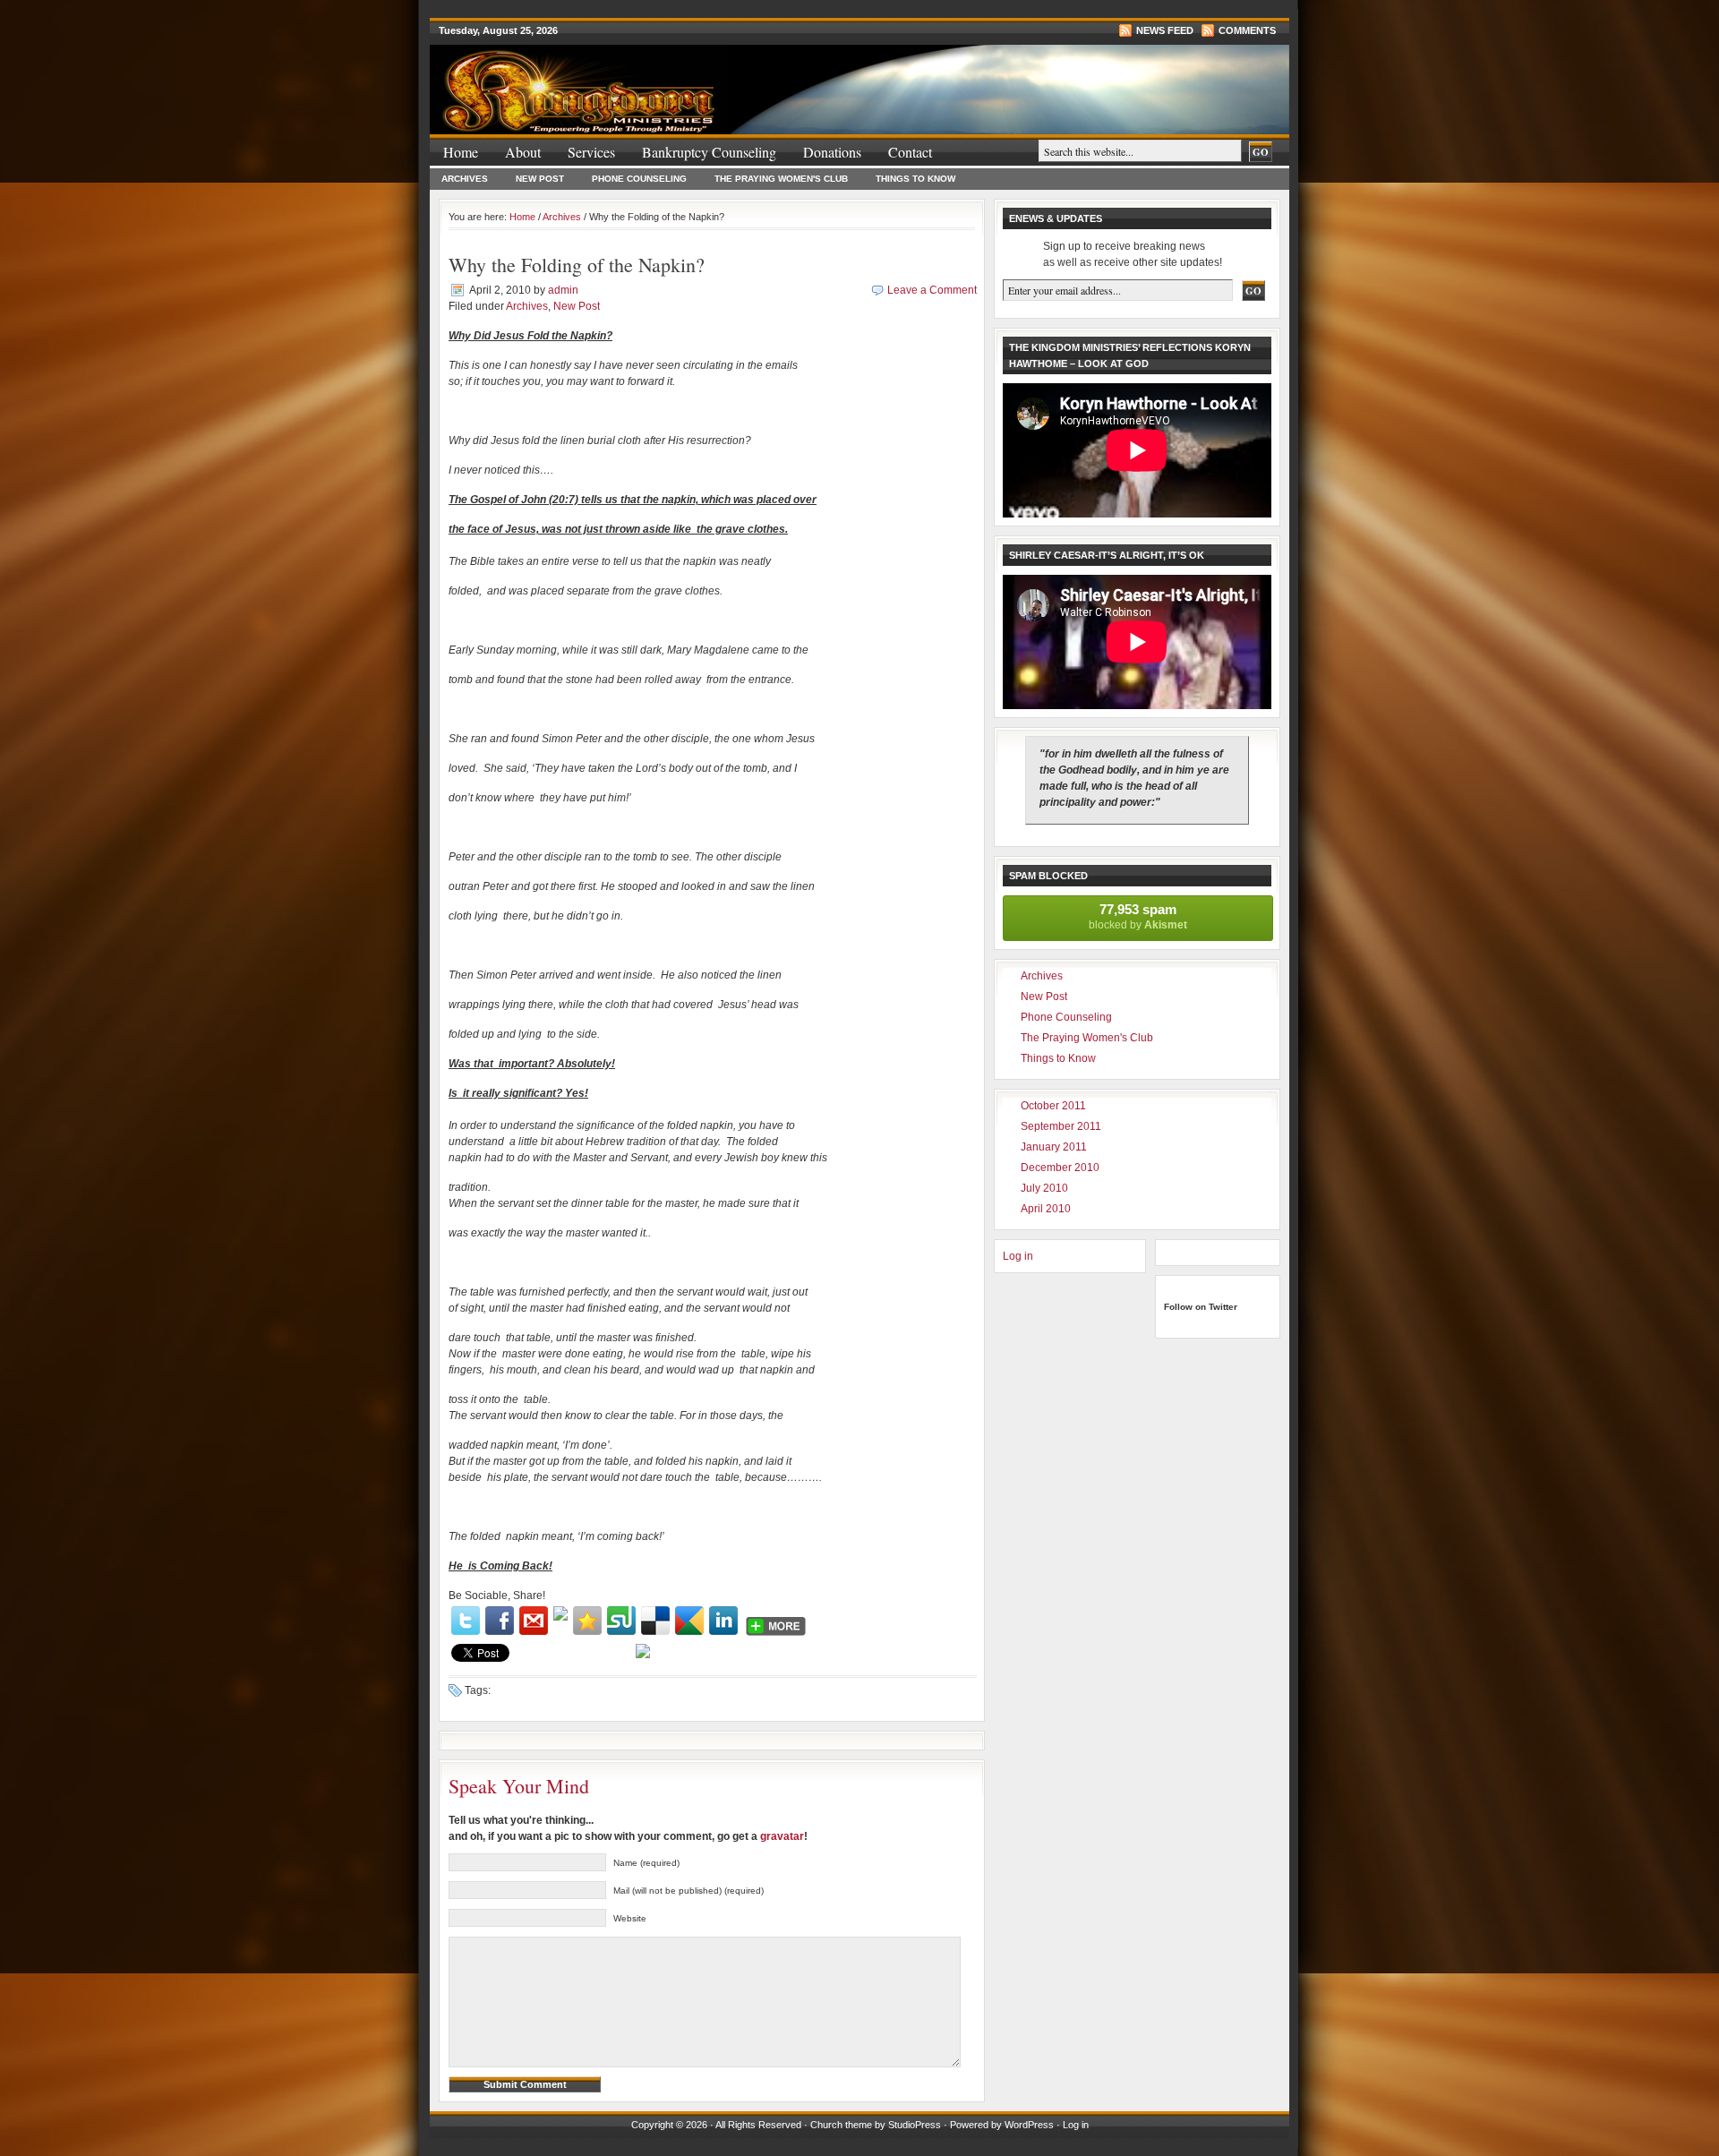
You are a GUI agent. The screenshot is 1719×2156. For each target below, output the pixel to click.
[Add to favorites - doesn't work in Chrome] (587, 1621)
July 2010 (1044, 1188)
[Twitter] (466, 1621)
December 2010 (1060, 1168)
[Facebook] (500, 1621)
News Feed (1165, 30)
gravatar (782, 1836)
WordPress (1029, 2125)
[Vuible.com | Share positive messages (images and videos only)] (560, 1617)
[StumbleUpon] (621, 1621)
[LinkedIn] (723, 1621)
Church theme (841, 2125)
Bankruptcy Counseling (709, 152)
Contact (910, 152)
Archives (465, 179)
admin (563, 290)
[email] (534, 1621)
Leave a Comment (932, 290)
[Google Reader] (689, 1621)
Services (591, 152)
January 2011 (1054, 1147)
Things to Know (915, 179)
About (523, 152)
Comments (1247, 30)
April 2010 (1046, 1209)
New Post (540, 179)
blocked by (1138, 916)
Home (461, 152)
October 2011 (1053, 1106)
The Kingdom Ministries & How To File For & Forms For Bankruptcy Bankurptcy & (645, 80)
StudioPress (915, 2125)
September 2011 (1061, 1126)
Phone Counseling (639, 179)
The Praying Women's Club (781, 179)
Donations (832, 152)
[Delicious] (655, 1621)
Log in (1018, 1256)
